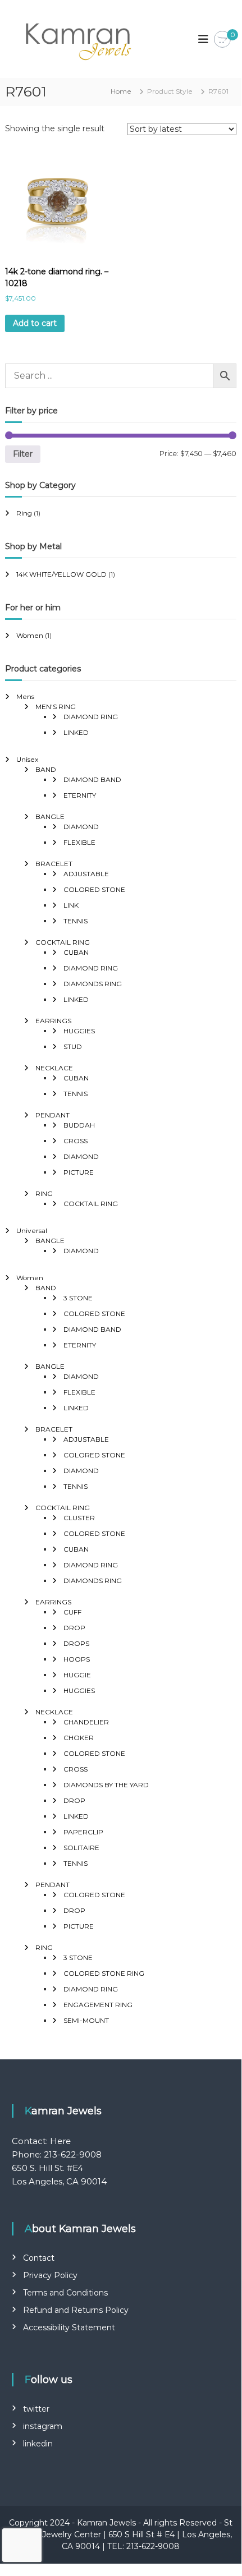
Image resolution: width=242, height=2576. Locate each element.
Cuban (76, 952)
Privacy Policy (50, 2275)
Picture (79, 1172)
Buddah (79, 1125)
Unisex (27, 759)
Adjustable (86, 874)
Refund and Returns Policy (76, 2310)
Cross (76, 1141)
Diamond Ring (91, 717)
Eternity (80, 795)
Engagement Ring (98, 2005)
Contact (39, 2258)
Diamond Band (92, 779)
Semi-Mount (86, 2020)
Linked (76, 732)
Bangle (50, 817)
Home (121, 91)
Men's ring (56, 707)
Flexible (79, 842)
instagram (43, 2426)
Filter (23, 454)
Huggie (77, 1675)
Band (46, 769)
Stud (73, 1046)
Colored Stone (94, 889)
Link (71, 905)
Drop (74, 1628)
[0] (222, 40)
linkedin (38, 2444)
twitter (36, 2409)
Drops (76, 1643)
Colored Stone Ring (104, 1973)
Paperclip (83, 1832)
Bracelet (54, 864)
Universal (32, 1231)
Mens (25, 696)
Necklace (54, 1068)
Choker (79, 1738)
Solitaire (81, 1848)
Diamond (81, 827)
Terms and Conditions (65, 2293)
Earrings (53, 1021)
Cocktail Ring (63, 942)
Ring (24, 513)
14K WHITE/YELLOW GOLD (61, 574)
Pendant (52, 1115)
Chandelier (86, 1722)
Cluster (79, 1518)
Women (30, 635)
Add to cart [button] (35, 323)
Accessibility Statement (69, 2327)
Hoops (77, 1659)
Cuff (72, 1612)
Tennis (76, 921)
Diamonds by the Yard (106, 1785)
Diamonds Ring (93, 984)
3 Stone (78, 1298)
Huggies (79, 1031)
